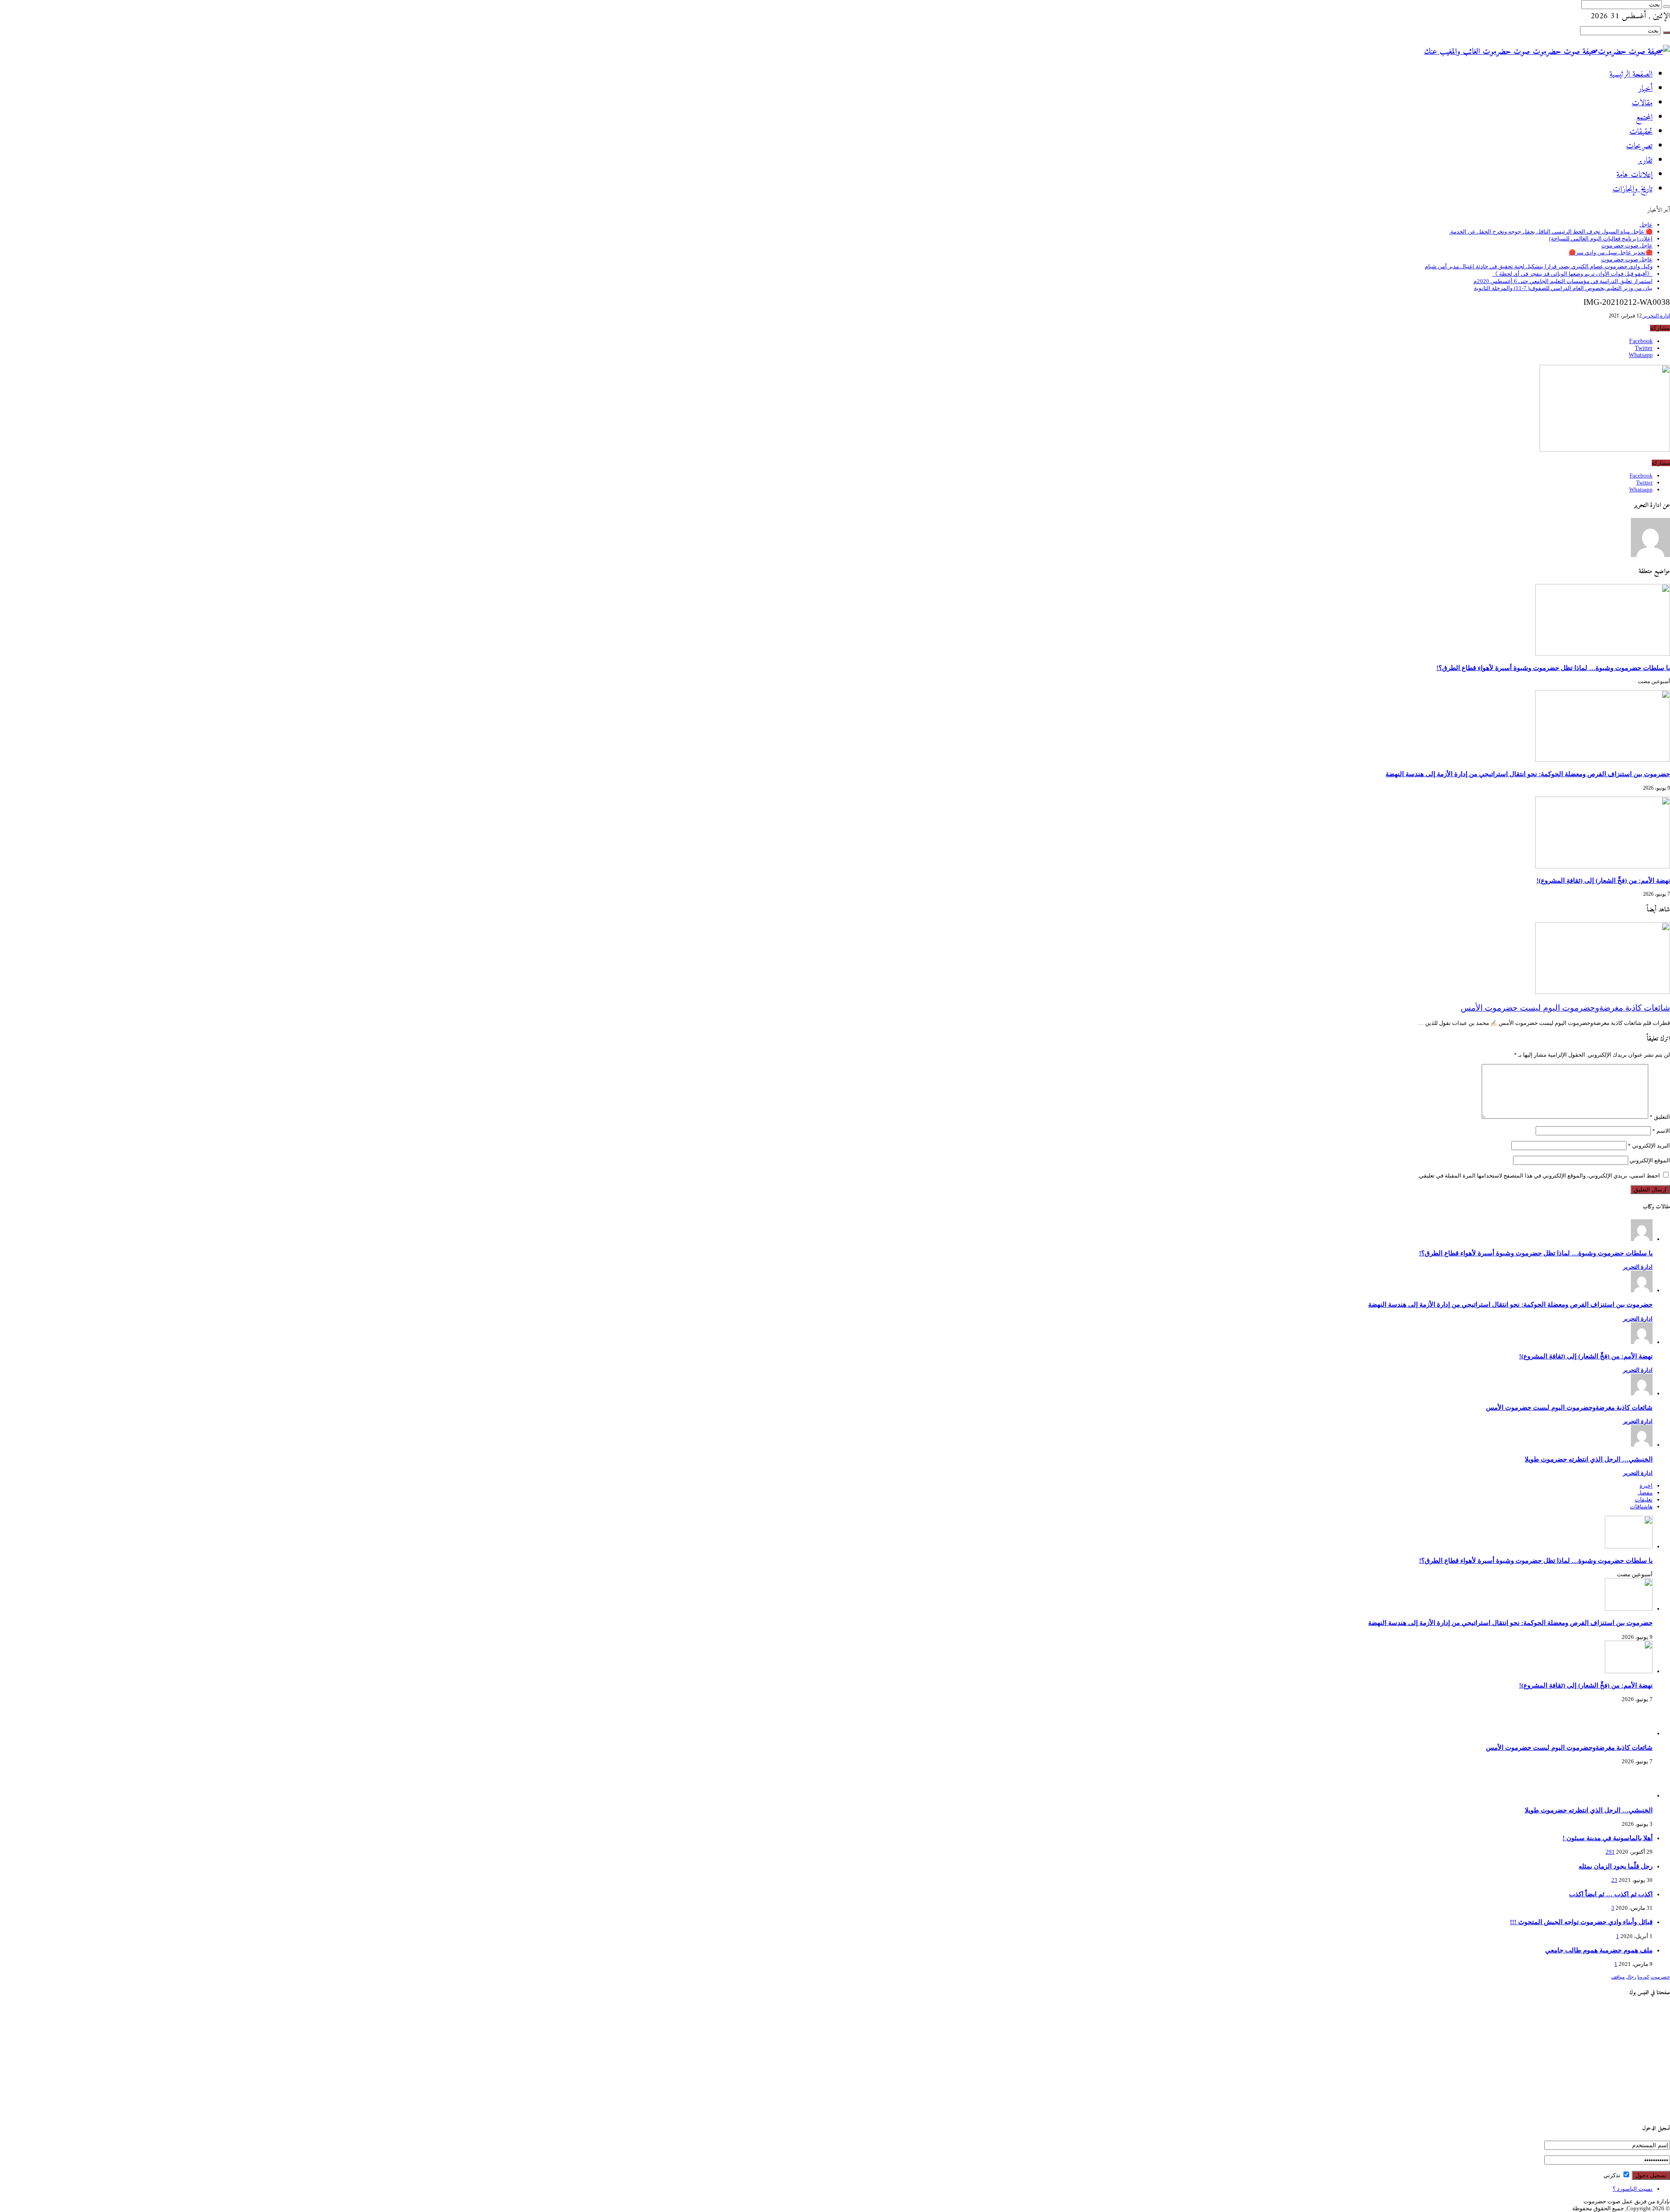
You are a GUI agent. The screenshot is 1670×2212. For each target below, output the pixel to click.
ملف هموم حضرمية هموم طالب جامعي (1599, 1950)
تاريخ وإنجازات (1633, 189)
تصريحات (1639, 146)
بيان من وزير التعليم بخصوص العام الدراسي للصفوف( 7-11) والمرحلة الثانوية (1563, 288)
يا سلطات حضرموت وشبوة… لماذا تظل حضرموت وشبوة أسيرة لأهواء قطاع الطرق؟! (1553, 668)
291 (1610, 1852)
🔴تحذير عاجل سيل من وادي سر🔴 (1611, 252)
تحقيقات (1641, 132)
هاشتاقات (1641, 1506)
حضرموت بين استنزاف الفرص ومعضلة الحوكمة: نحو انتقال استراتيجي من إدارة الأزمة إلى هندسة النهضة (1528, 774)
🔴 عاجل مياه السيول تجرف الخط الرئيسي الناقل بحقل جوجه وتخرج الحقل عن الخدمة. (1551, 232)
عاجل (1646, 225)
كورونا (1643, 1977)
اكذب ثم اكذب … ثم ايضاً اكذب (1611, 1894)
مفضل (1645, 1493)
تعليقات (1644, 1500)
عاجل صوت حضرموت (1627, 245)
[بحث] (1667, 7)
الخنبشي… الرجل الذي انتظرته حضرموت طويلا (1589, 1459)
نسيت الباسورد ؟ (1633, 2189)
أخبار (1645, 89)
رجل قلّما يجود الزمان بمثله (1616, 1866)
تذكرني (1613, 2175)
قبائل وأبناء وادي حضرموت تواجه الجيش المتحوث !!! (1581, 1922)
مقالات (1642, 103)
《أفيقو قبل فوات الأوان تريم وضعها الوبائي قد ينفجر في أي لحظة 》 (1572, 274)
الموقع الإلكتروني (1650, 1160)
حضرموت (1660, 1977)
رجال (1631, 1977)
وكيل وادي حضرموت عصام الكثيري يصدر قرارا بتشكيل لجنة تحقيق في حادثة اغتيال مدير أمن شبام (1539, 266)
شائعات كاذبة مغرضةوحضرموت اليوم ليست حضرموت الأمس (1565, 1008)
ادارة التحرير (1656, 316)
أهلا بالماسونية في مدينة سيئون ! (1608, 1838)
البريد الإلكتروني (1649, 1146)
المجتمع (1644, 118)
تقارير (1645, 161)
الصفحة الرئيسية (1631, 75)
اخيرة (1646, 1486)
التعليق (1660, 1117)
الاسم (1661, 1131)
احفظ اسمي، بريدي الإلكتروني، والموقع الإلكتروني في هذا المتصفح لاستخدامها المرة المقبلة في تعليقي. (1539, 1176)
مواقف (1618, 1977)
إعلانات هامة (1635, 175)
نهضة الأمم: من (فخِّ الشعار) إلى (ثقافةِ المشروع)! (1603, 880)
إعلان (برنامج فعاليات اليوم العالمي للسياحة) (1601, 239)
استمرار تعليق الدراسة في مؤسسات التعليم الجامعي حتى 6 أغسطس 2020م (1563, 281)
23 (1614, 1880)
